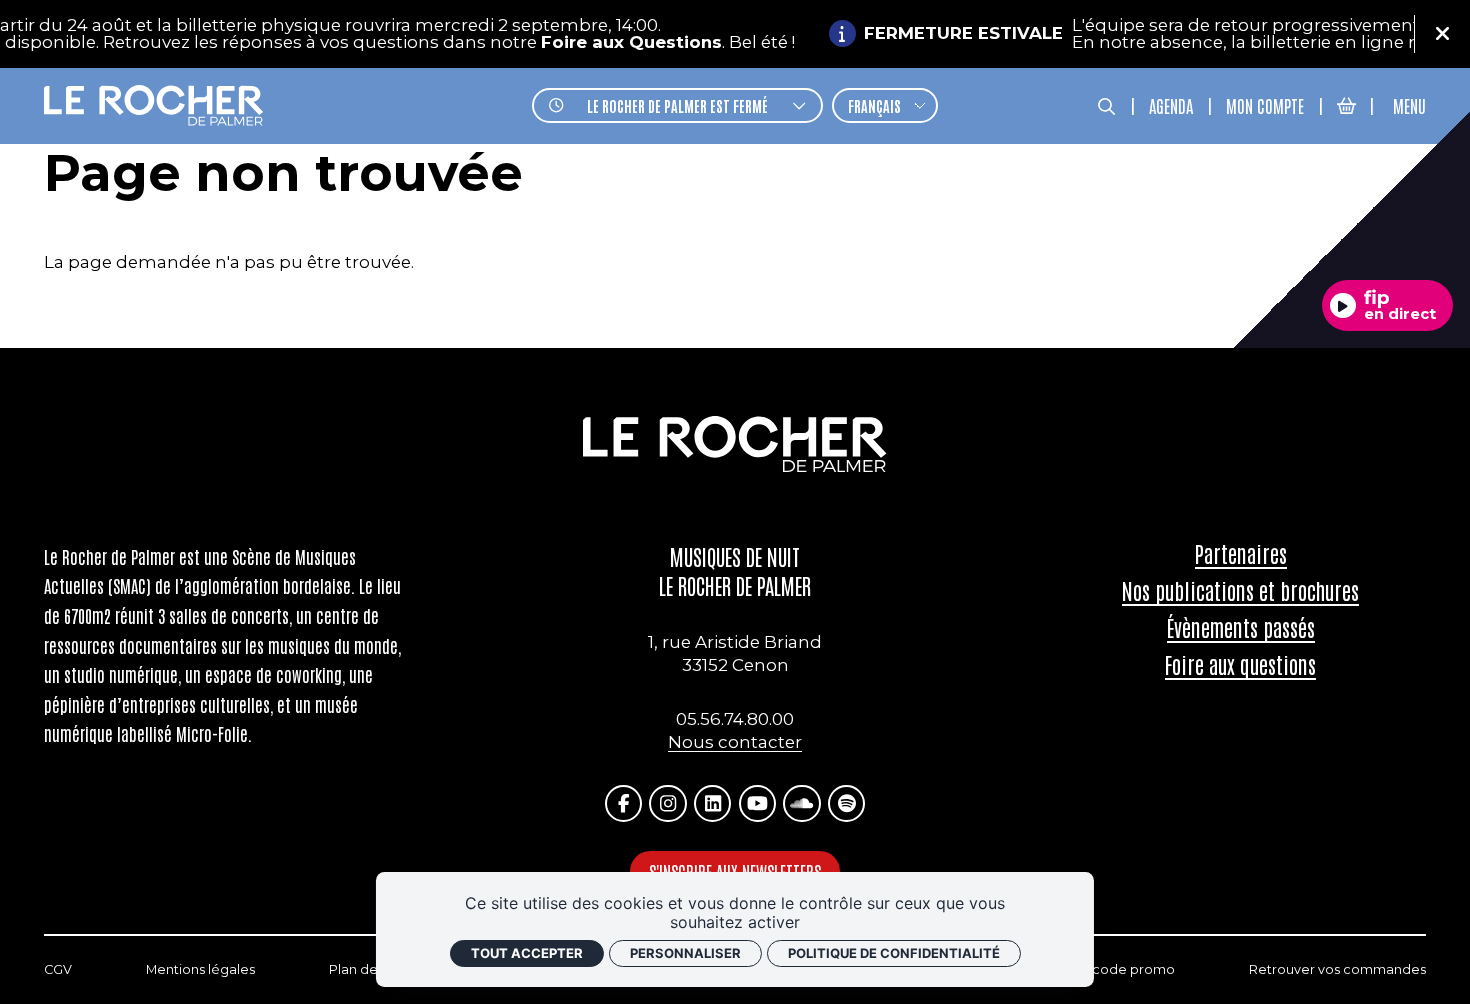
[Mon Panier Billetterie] (1346, 105)
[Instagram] (667, 803)
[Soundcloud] (801, 803)
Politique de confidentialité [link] (894, 953)
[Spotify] (846, 803)
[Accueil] (154, 106)
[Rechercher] (1106, 105)
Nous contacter (735, 742)
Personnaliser (685, 953)
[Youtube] (757, 803)
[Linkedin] (712, 803)
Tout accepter (527, 953)
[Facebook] (623, 803)
